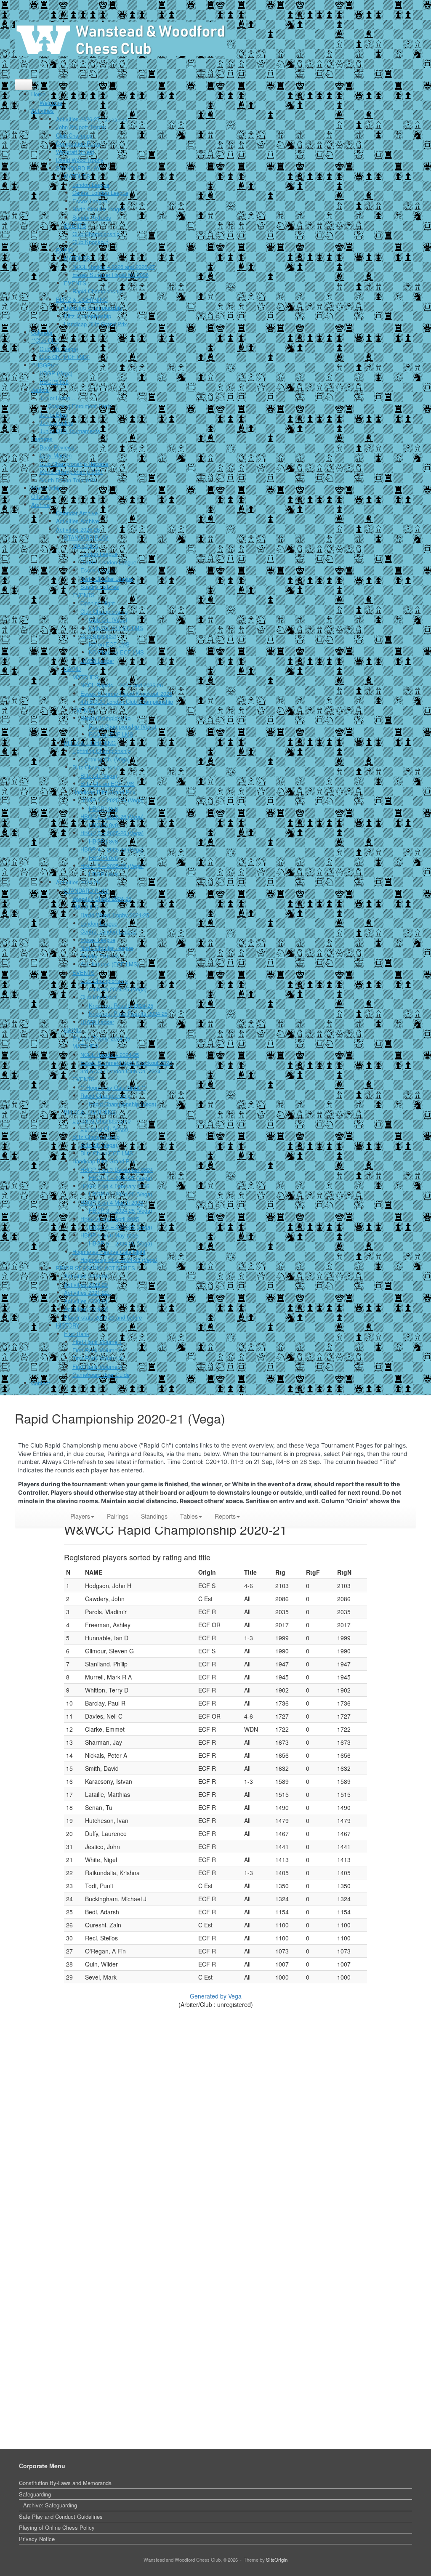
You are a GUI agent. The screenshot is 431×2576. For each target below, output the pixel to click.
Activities (43, 110)
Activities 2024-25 (78, 882)
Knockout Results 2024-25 (121, 1005)
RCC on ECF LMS (111, 734)
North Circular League (99, 209)
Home (38, 94)
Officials (41, 496)
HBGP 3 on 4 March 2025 (112, 1202)
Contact (41, 1383)
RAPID (64, 250)
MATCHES (77, 176)
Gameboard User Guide (101, 1374)
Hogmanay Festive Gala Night (109, 1252)
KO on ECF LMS (109, 644)
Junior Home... (57, 398)
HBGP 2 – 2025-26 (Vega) (112, 816)
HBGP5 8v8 (54, 382)
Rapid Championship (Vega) (122, 726)
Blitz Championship (88, 316)
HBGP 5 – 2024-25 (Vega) (120, 1243)
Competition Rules (78, 143)
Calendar (42, 332)
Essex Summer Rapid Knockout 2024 (126, 1063)
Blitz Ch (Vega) (99, 776)
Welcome (51, 102)
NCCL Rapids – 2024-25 (110, 1055)
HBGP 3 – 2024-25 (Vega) (120, 1210)
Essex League (90, 201)
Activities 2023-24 (86, 1276)
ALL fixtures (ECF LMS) (110, 964)
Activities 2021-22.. (88, 1292)
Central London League (100, 193)
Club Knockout (90, 242)
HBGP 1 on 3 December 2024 (117, 1170)
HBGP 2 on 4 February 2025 (115, 1186)
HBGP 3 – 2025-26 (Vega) (112, 833)
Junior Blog (53, 414)
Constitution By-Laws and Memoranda (65, 2483)
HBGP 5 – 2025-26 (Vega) (112, 866)
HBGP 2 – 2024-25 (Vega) (120, 1194)
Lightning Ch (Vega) (104, 1128)
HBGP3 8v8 (103, 841)
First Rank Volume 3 (97, 1358)
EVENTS (75, 225)
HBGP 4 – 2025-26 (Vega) (112, 849)
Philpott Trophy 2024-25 (101, 1038)
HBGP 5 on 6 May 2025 (109, 1235)
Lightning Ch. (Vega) (105, 759)
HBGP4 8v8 (103, 858)
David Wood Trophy (80, 160)
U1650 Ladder (97, 661)
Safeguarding (35, 2494)
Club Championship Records (74, 464)
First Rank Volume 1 (97, 1342)
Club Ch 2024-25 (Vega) (118, 989)
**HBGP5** (45, 365)
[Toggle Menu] (24, 85)
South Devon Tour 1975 (68, 480)
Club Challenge (74, 135)
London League (91, 185)
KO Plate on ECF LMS (116, 652)
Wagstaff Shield (75, 152)
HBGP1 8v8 (103, 808)
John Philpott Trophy (81, 127)
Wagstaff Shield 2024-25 (102, 898)
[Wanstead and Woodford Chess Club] (121, 39)
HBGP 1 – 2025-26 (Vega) (112, 800)
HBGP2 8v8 (103, 825)
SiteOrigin (277, 2560)
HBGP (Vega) (56, 373)
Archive (40, 504)
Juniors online (56, 422)
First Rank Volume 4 (97, 1367)
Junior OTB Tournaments (70, 431)
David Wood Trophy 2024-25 (115, 915)
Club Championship (96, 234)
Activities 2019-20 (86, 1309)
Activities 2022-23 (86, 1284)
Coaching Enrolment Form (79, 406)
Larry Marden (56, 455)
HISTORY (68, 1325)
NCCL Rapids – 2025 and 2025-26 (122, 685)
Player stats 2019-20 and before (103, 1317)
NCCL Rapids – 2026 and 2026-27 (114, 267)
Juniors (40, 390)
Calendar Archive (77, 513)
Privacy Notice (37, 2539)
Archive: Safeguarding (50, 2505)
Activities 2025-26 (78, 529)
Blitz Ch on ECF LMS (107, 1153)
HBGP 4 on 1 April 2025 (110, 1219)
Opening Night (98, 603)
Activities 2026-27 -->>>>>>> (92, 119)
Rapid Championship (97, 291)
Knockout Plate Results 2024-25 (128, 1013)
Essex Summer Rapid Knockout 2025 (126, 693)
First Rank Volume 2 (97, 1350)
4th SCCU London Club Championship (127, 701)
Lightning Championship (93, 307)
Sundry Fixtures (92, 217)
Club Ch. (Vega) (59, 349)
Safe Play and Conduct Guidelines (61, 2516)
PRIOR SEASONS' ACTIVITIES (96, 1268)
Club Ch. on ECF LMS (116, 628)
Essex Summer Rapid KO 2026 (110, 275)
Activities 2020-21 (86, 1301)
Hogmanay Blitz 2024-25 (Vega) (119, 1260)
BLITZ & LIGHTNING (82, 299)
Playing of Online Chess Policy (57, 2527)
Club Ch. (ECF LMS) (65, 357)
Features (42, 439)
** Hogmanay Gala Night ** (113, 1087)
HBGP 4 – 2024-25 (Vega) (120, 1227)
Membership (46, 488)
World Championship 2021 (71, 472)
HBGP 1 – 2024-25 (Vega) (120, 1178)
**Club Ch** (45, 340)
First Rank (77, 1334)
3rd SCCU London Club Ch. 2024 (120, 1071)
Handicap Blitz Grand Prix (96, 324)
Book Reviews (57, 447)
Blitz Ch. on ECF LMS (108, 784)
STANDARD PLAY (78, 168)
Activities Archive (77, 521)
